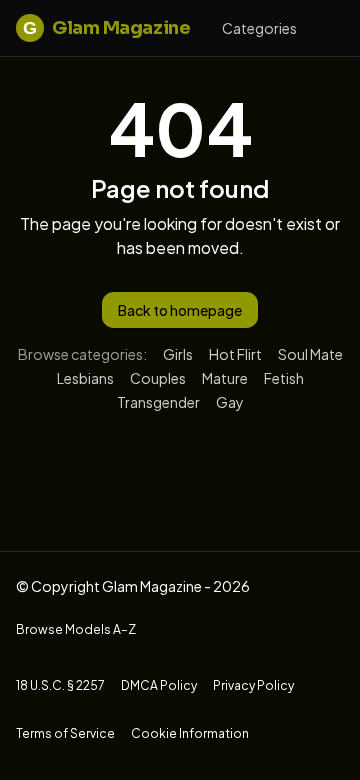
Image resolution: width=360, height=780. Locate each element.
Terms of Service (65, 733)
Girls (178, 354)
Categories (259, 28)
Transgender (158, 402)
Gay (230, 402)
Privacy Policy (253, 685)
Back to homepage (180, 310)
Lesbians (85, 378)
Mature (225, 378)
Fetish (284, 378)
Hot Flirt (235, 354)
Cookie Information (190, 733)
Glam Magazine (106, 28)
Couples (158, 378)
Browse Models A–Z (76, 629)
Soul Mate (310, 354)
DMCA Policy (159, 685)
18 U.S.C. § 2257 (60, 685)
